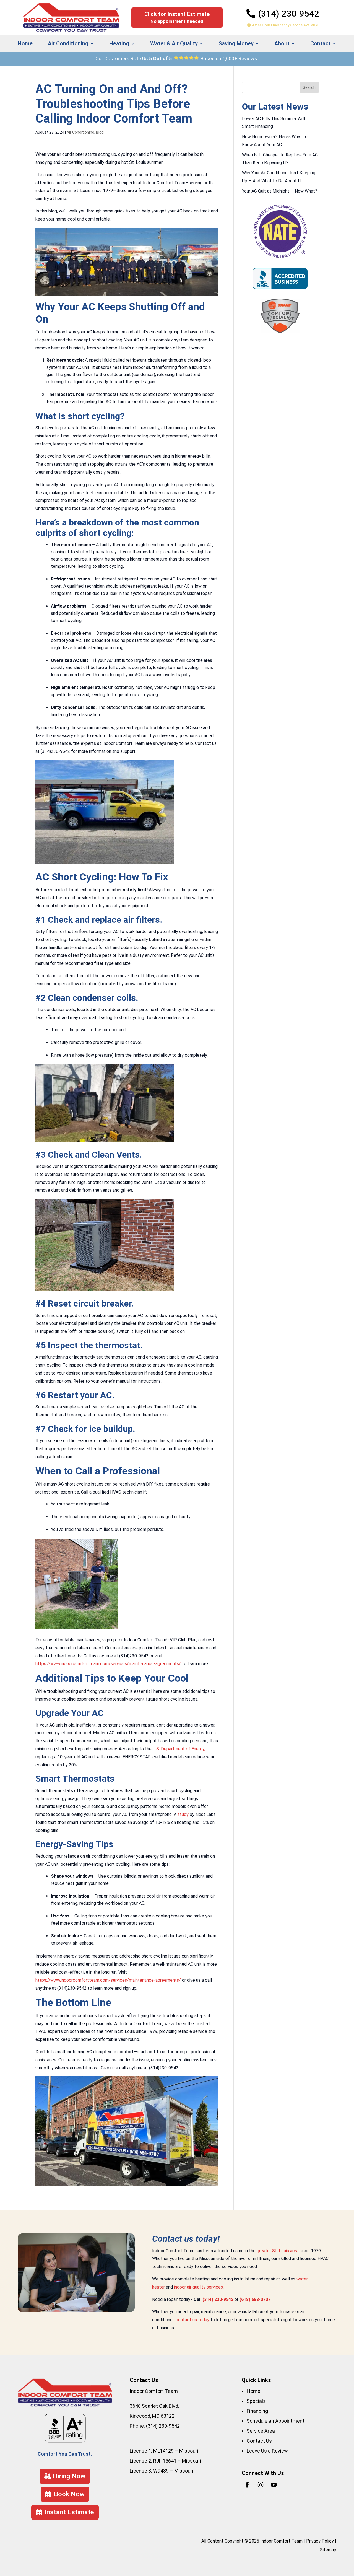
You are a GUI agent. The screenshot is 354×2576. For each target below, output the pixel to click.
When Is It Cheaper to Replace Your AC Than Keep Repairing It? (280, 159)
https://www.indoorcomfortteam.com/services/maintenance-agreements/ (108, 1664)
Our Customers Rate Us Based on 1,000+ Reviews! (177, 59)
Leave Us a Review (267, 2451)
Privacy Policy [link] (320, 2541)
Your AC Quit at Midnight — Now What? (280, 191)
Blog (100, 132)
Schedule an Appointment (276, 2421)
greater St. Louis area (278, 2251)
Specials (256, 2401)
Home (25, 44)
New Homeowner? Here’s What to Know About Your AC (275, 141)
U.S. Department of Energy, (179, 1749)
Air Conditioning (80, 132)
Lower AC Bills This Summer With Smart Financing (274, 123)
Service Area (261, 2431)
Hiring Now (69, 2476)
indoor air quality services (198, 2287)
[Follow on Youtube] (274, 2485)
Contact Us (259, 2441)
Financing (257, 2411)
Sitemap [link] (328, 2550)
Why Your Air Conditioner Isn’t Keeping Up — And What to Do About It (279, 177)
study (183, 1814)
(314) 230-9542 (289, 14)
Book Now (69, 2494)
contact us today (192, 2320)
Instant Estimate (301, 79)
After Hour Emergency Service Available (285, 25)
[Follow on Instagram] (261, 2485)
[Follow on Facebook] (247, 2485)
